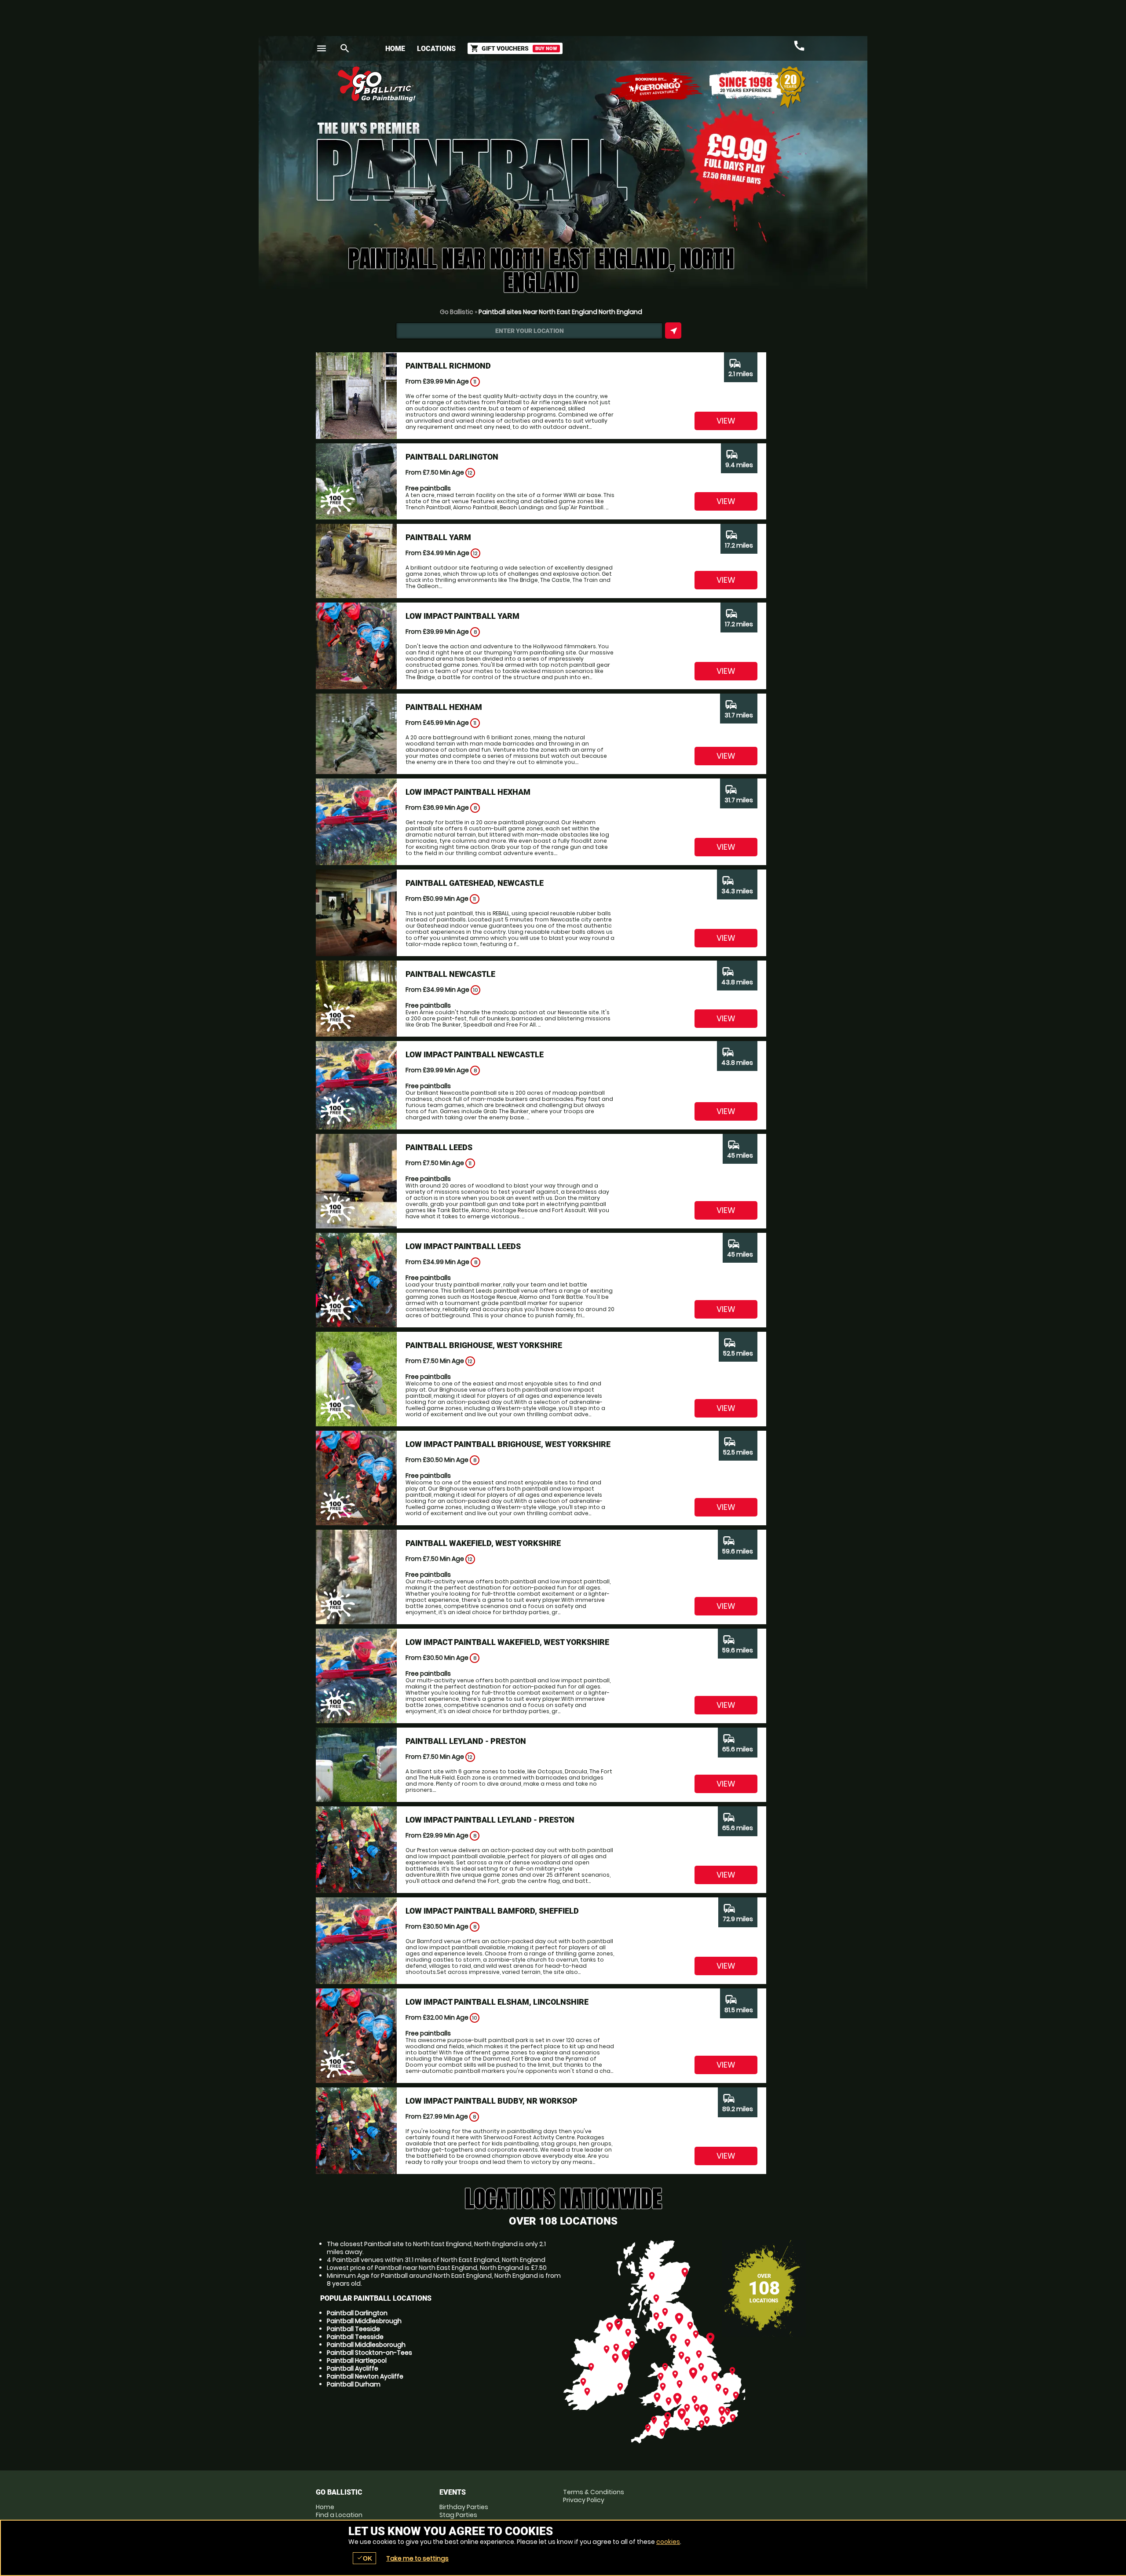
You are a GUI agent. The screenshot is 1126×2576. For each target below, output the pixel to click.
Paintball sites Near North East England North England (560, 312)
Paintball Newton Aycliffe (365, 2376)
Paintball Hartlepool (357, 2360)
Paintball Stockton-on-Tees (369, 2353)
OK (364, 2558)
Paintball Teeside (353, 2329)
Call (799, 46)
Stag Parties (458, 2515)
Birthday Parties (464, 2507)
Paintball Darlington (357, 2313)
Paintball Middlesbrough (364, 2321)
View (726, 421)
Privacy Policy (584, 2500)
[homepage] (499, 84)
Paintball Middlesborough (366, 2345)
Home (395, 49)
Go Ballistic (457, 312)
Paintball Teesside (355, 2337)
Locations (436, 49)
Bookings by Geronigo (656, 87)
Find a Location (339, 2515)
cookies (668, 2542)
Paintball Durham (354, 2384)
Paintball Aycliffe (353, 2368)
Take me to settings (417, 2558)
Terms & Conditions (594, 2492)
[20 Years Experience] (757, 87)
